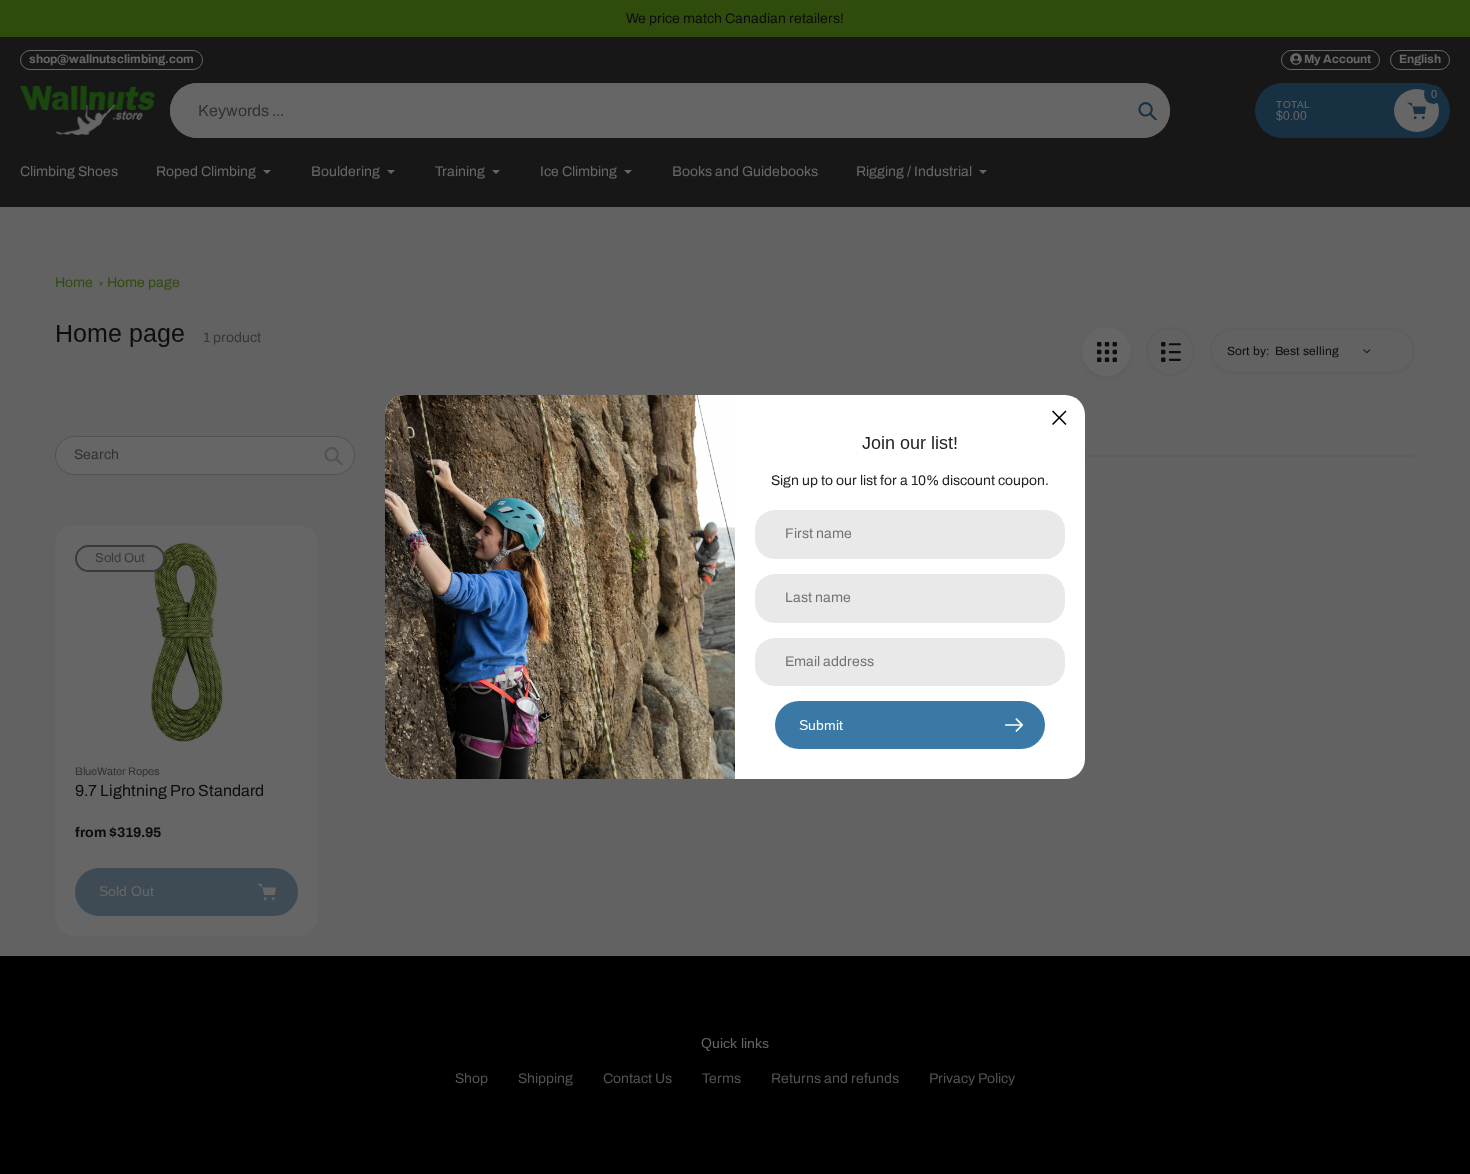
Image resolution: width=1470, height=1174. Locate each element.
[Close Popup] (1059, 417)
